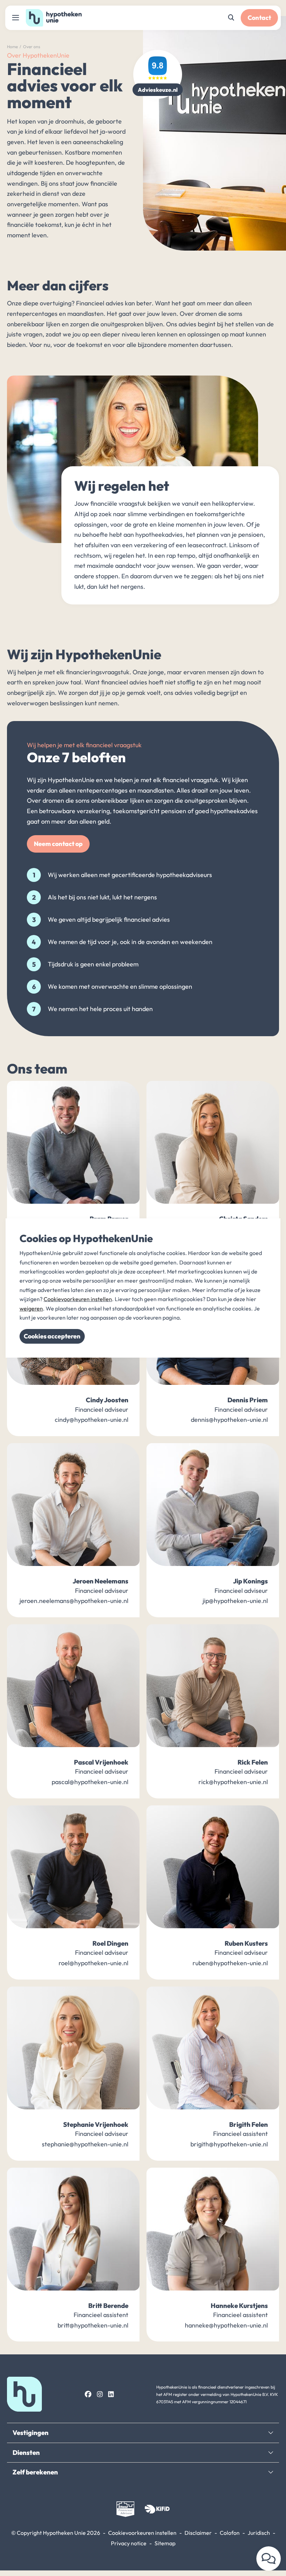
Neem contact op (58, 844)
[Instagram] (100, 2394)
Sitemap (165, 2543)
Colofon (230, 2533)
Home (12, 47)
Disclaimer (198, 2533)
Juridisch (259, 2533)
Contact (259, 18)
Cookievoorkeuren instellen (142, 2533)
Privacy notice (129, 2543)
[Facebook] (88, 2394)
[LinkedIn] (111, 2394)
